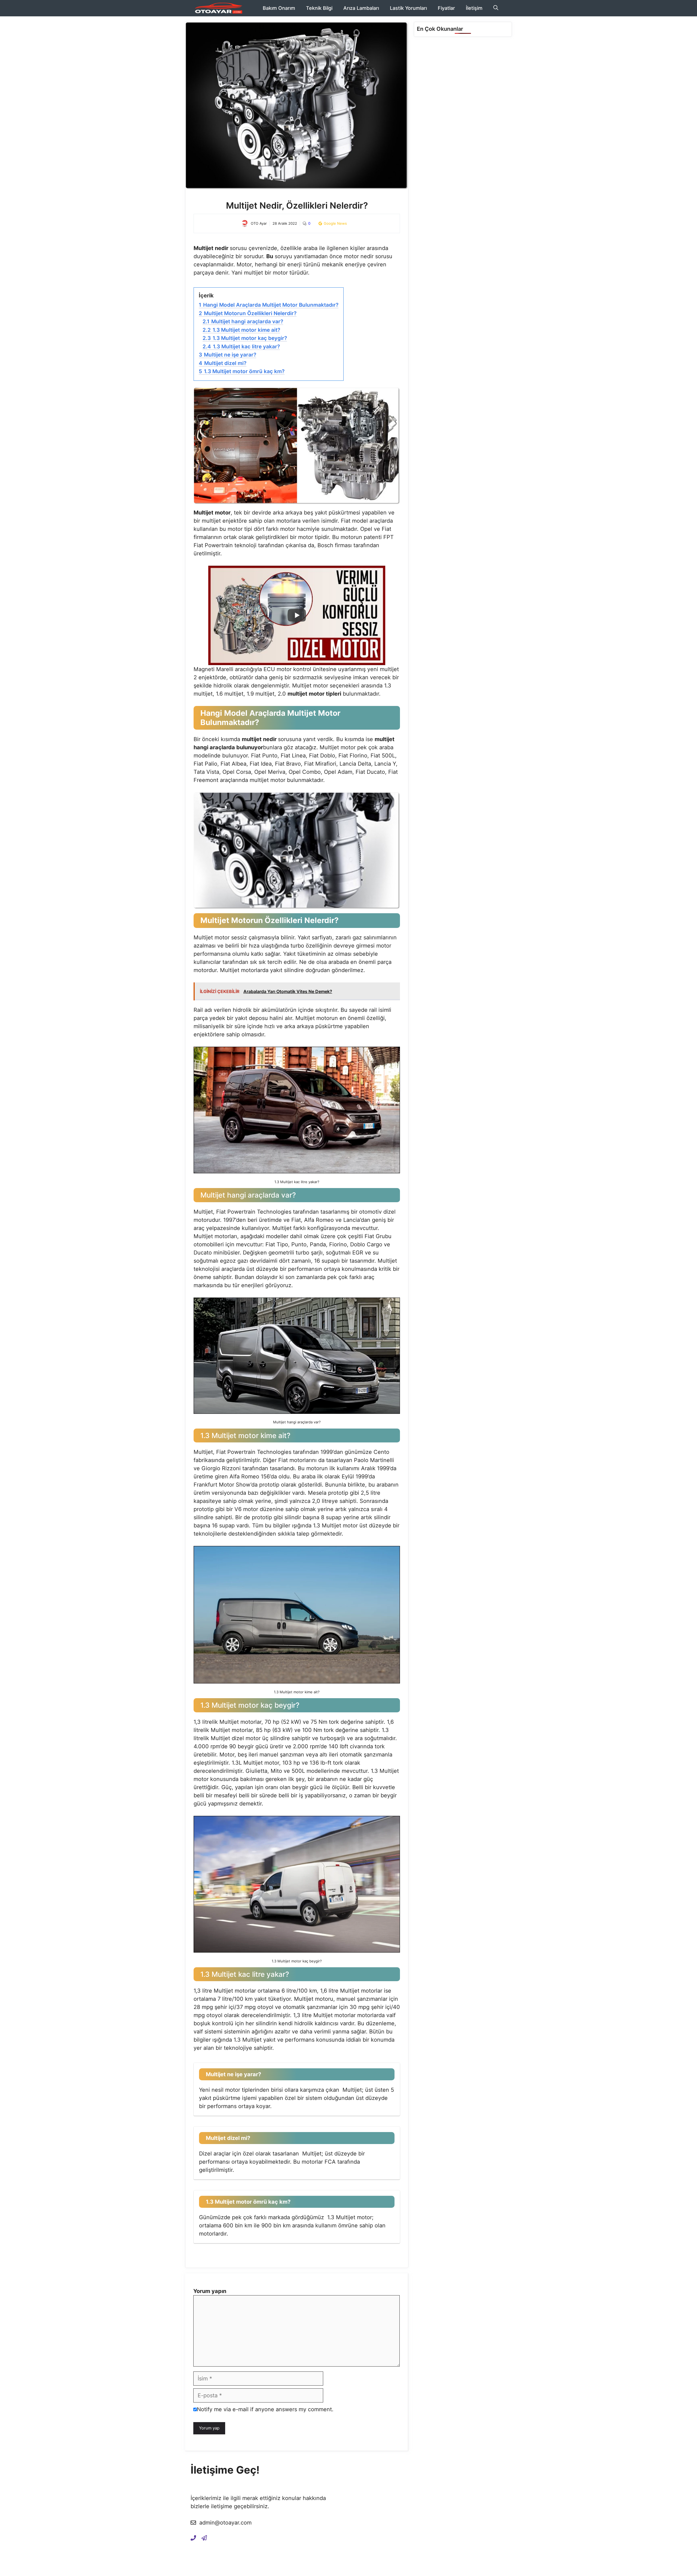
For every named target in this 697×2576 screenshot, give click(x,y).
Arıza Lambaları (361, 8)
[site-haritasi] (204, 2538)
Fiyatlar (446, 8)
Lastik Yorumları (408, 8)
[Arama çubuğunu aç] (496, 8)
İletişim (474, 8)
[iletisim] (193, 2538)
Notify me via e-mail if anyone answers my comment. (265, 2409)
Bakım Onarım (279, 8)
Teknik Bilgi (319, 8)
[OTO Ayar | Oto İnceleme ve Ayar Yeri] (218, 8)
